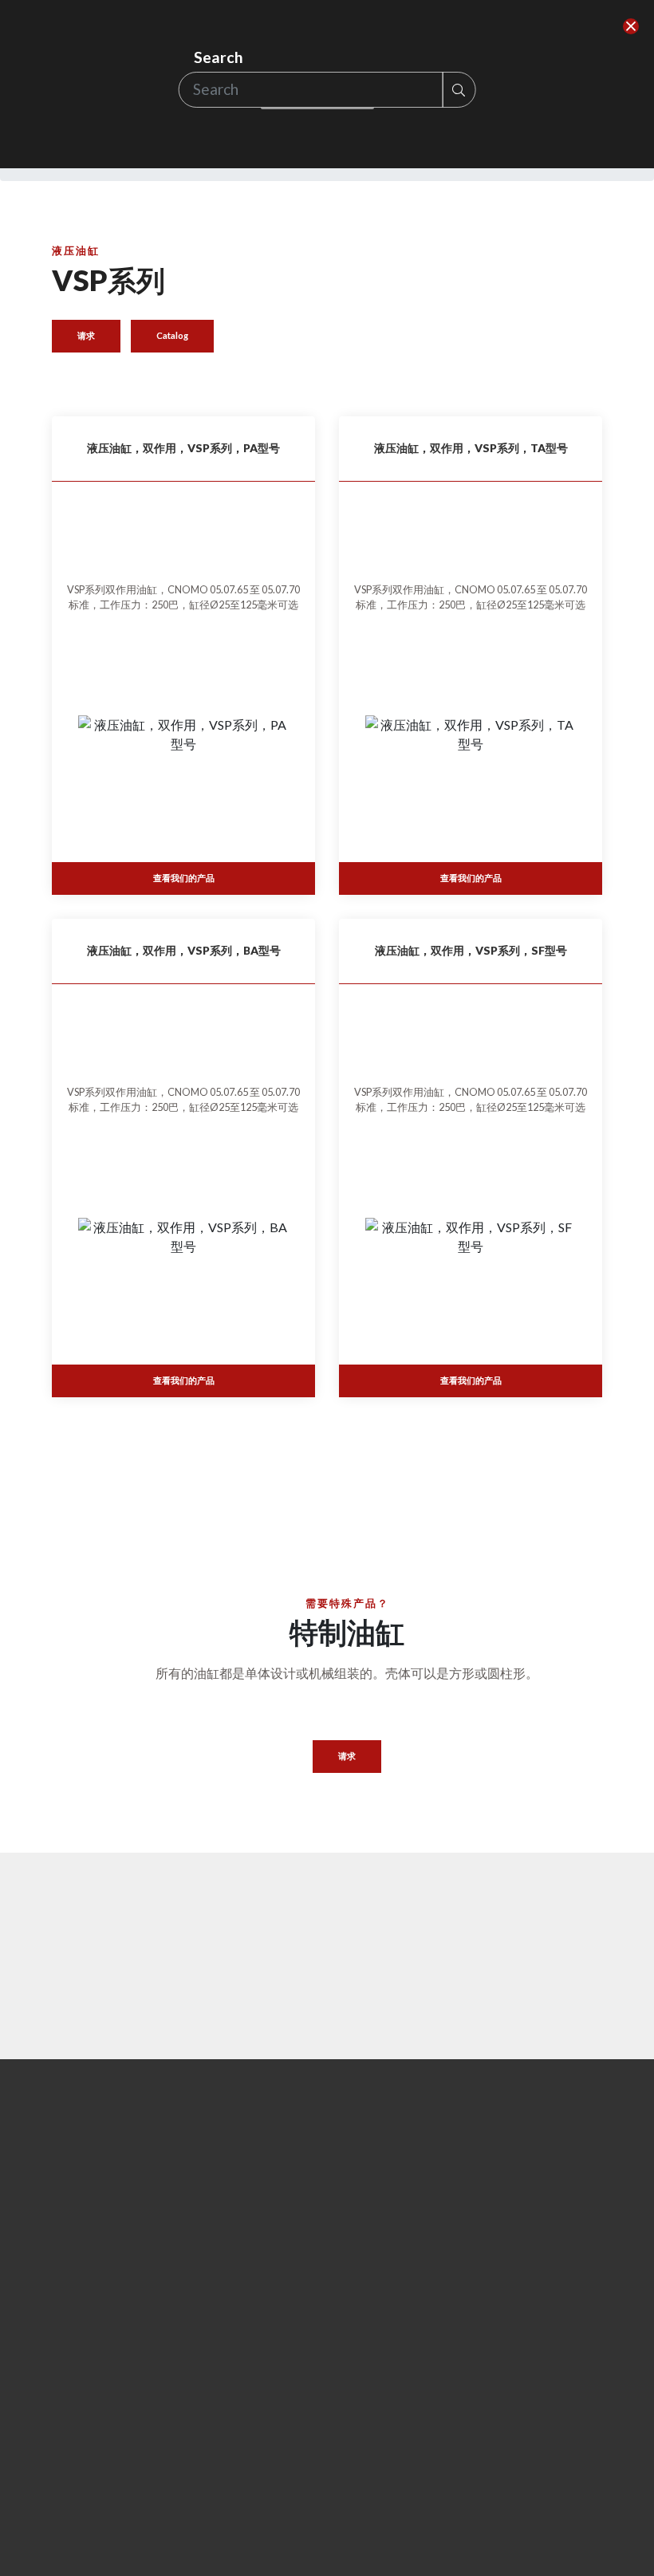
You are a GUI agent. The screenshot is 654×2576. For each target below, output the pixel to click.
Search (219, 57)
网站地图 (361, 2491)
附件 (207, 2429)
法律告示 (361, 2470)
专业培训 (542, 1902)
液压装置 (218, 2552)
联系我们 (399, 1902)
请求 (86, 335)
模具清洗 (218, 2533)
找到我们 (255, 1902)
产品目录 (112, 1902)
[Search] (631, 27)
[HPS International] (88, 2250)
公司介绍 (74, 2426)
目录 (179, 2306)
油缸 (207, 2512)
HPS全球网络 (85, 2446)
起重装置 (218, 2450)
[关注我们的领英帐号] (498, 2465)
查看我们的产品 (184, 878)
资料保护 (361, 2429)
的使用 (356, 2450)
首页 (63, 2406)
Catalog (172, 335)
